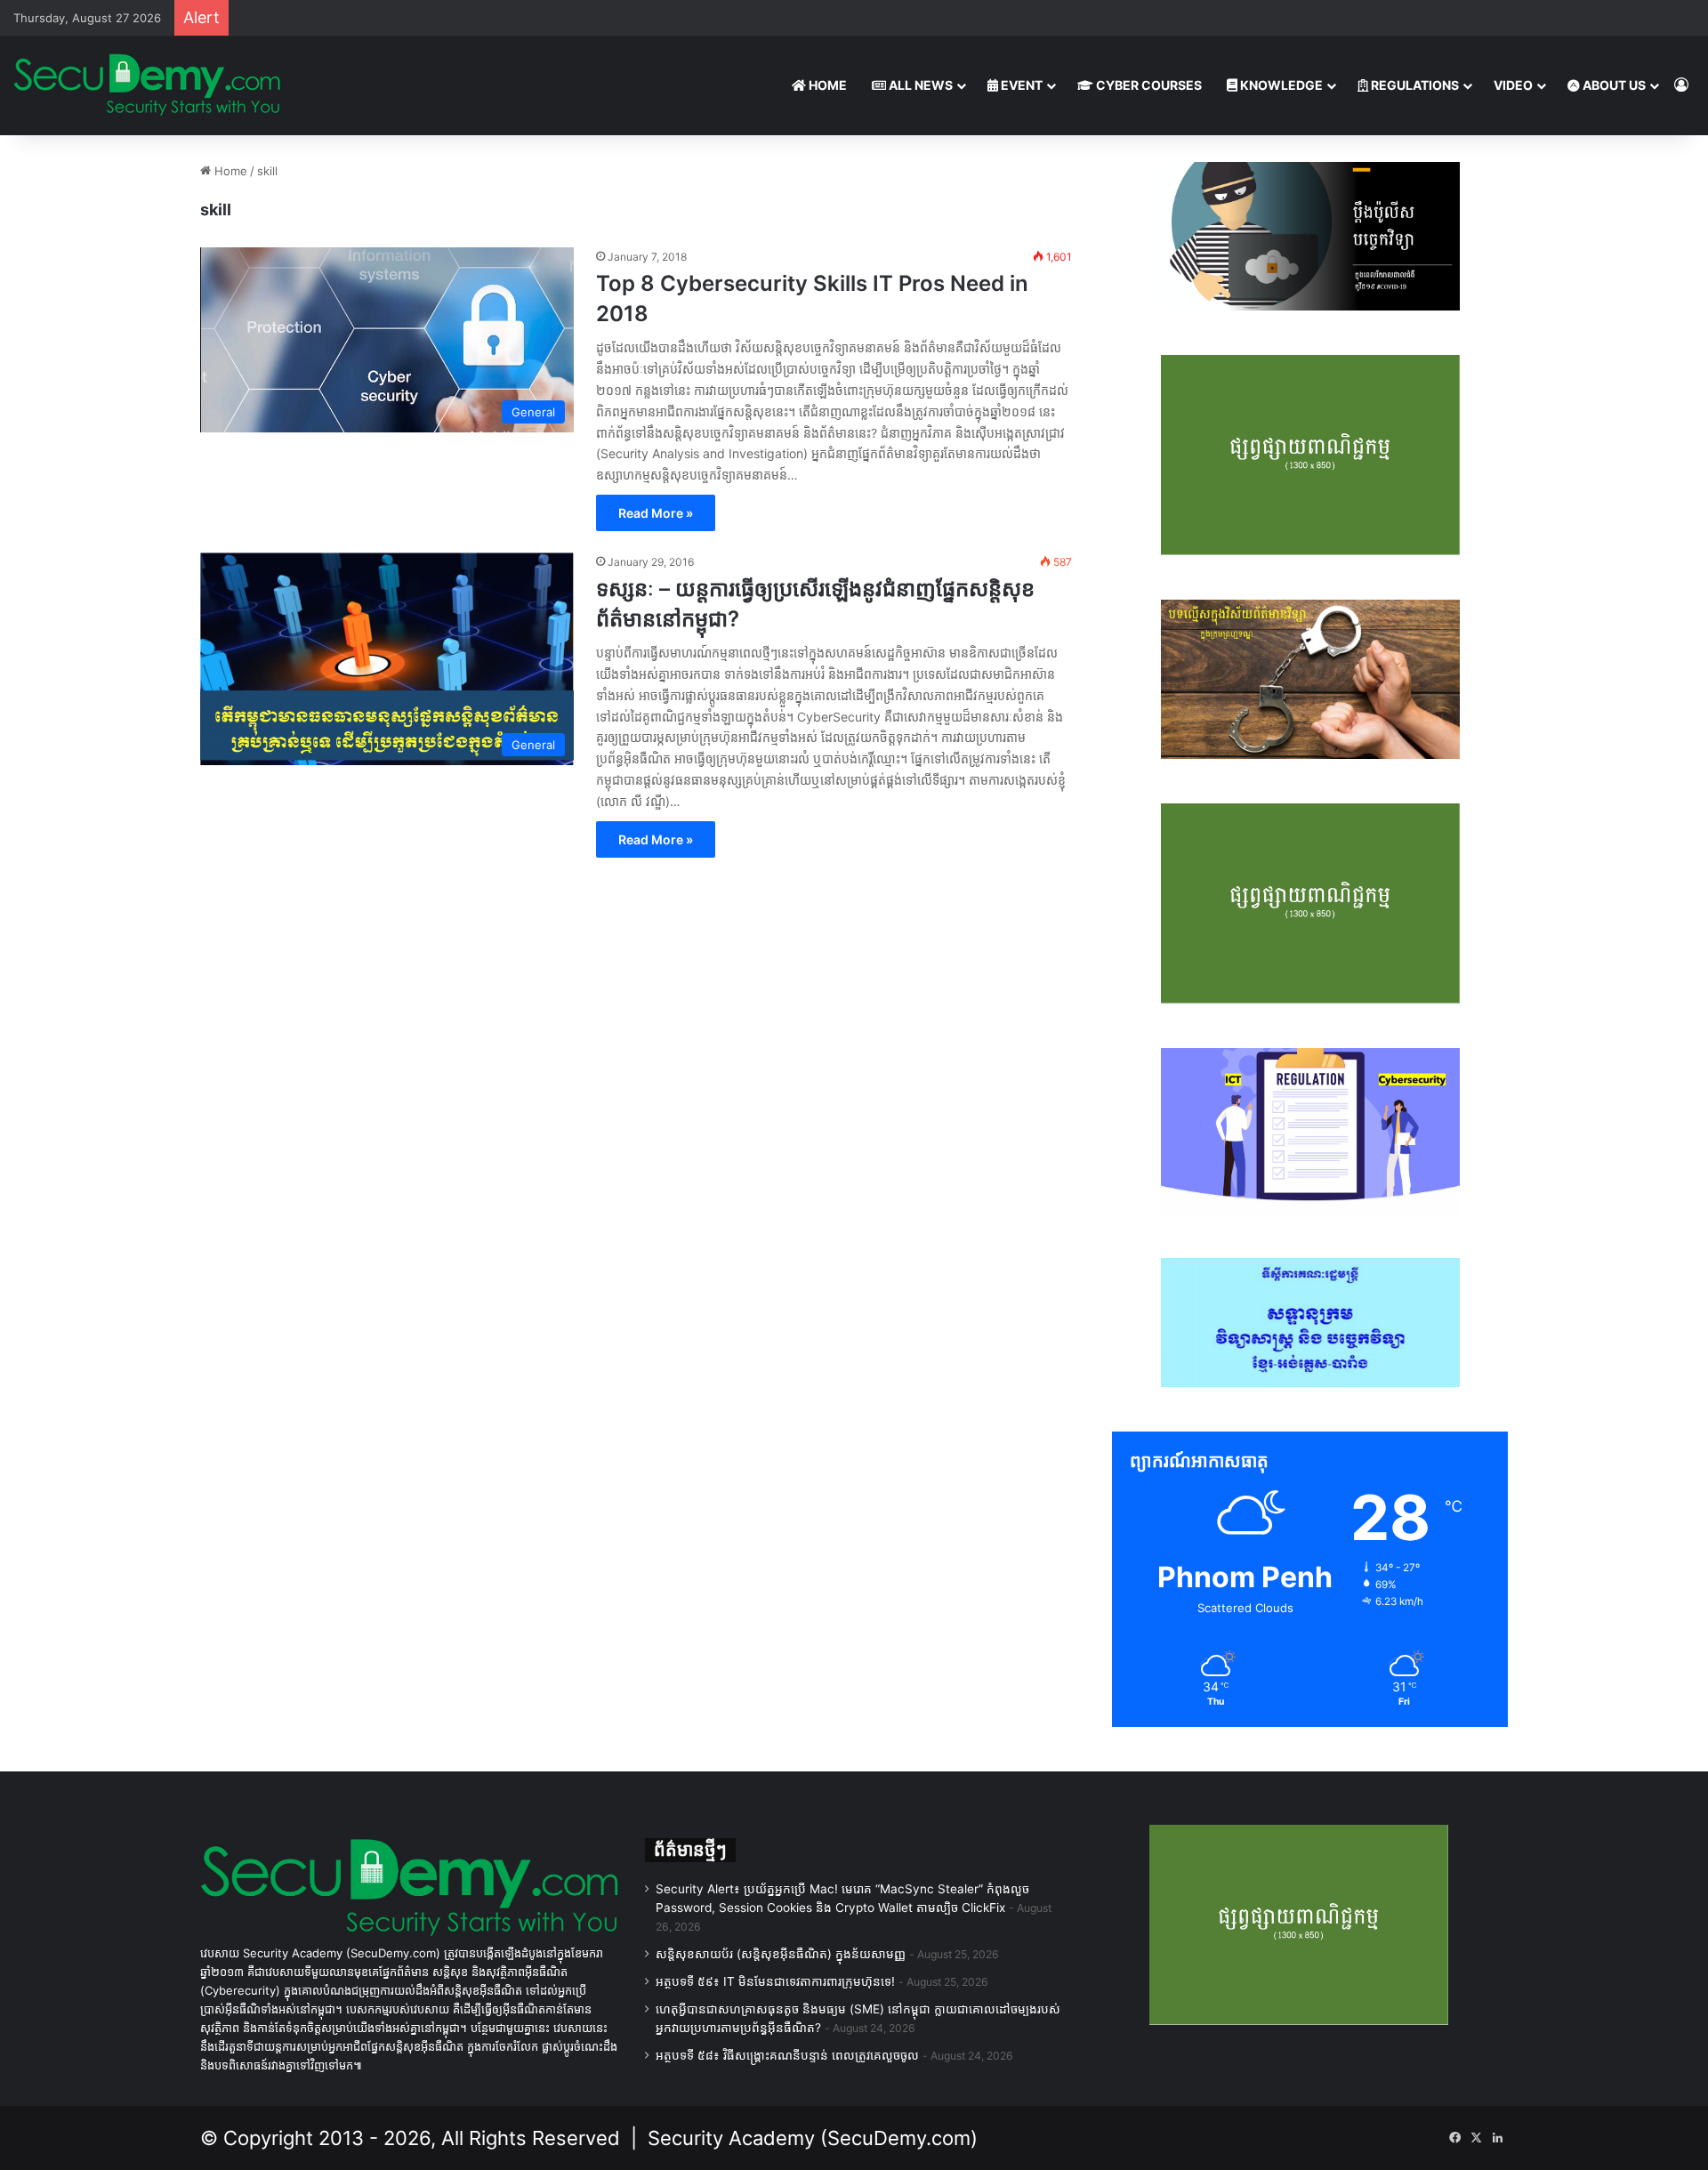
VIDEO (1513, 85)
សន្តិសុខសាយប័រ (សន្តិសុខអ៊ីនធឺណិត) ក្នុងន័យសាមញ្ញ (781, 1954)
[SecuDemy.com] (147, 85)
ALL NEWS (919, 85)
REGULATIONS (1414, 85)
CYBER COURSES (1148, 85)
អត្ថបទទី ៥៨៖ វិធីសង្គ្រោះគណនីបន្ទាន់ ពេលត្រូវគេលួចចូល (787, 2055)
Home (229, 171)
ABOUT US (1613, 85)
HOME (826, 85)
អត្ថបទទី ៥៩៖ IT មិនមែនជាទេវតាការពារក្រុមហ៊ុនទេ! (775, 1981)
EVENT (1020, 85)
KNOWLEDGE (1280, 85)
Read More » (656, 513)
